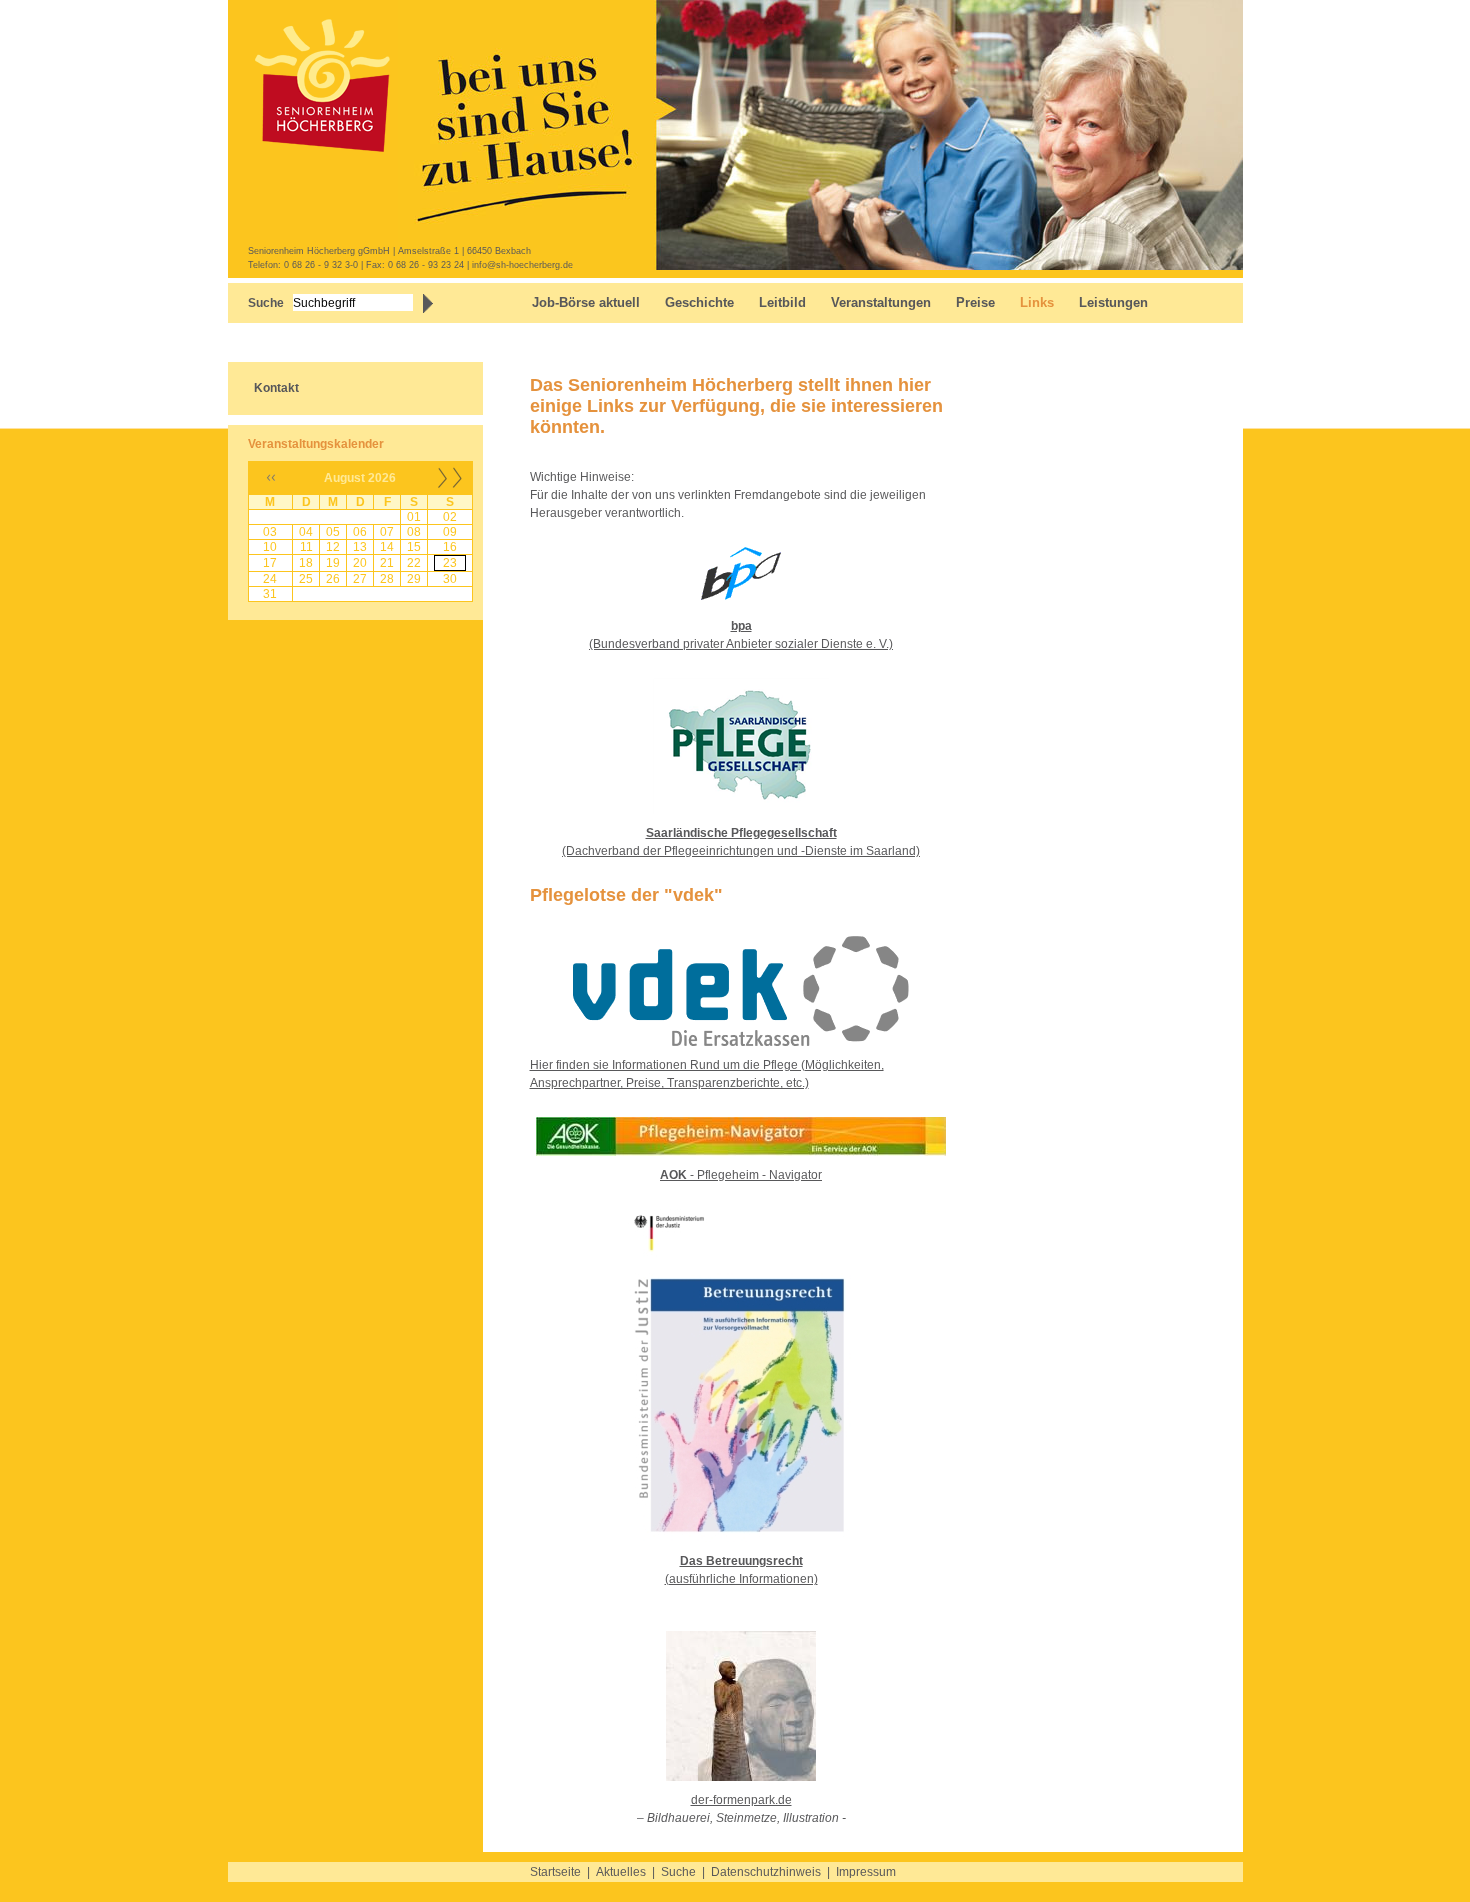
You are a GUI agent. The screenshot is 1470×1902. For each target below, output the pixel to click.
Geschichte (699, 302)
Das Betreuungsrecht (741, 1561)
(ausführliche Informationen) (741, 1579)
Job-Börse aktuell (586, 302)
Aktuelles (621, 1872)
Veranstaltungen (881, 302)
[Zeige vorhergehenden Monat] (271, 490)
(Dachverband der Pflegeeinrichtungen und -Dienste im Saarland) (741, 851)
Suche (678, 1872)
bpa (741, 626)
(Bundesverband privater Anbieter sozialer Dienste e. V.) (741, 644)
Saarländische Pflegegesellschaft (741, 833)
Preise (975, 302)
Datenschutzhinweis (766, 1872)
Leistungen (1113, 302)
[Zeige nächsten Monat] (450, 490)
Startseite (555, 1872)
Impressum (866, 1872)
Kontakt (276, 388)
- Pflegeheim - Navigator (741, 1175)
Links (1037, 302)
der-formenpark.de (741, 1800)
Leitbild (782, 302)
